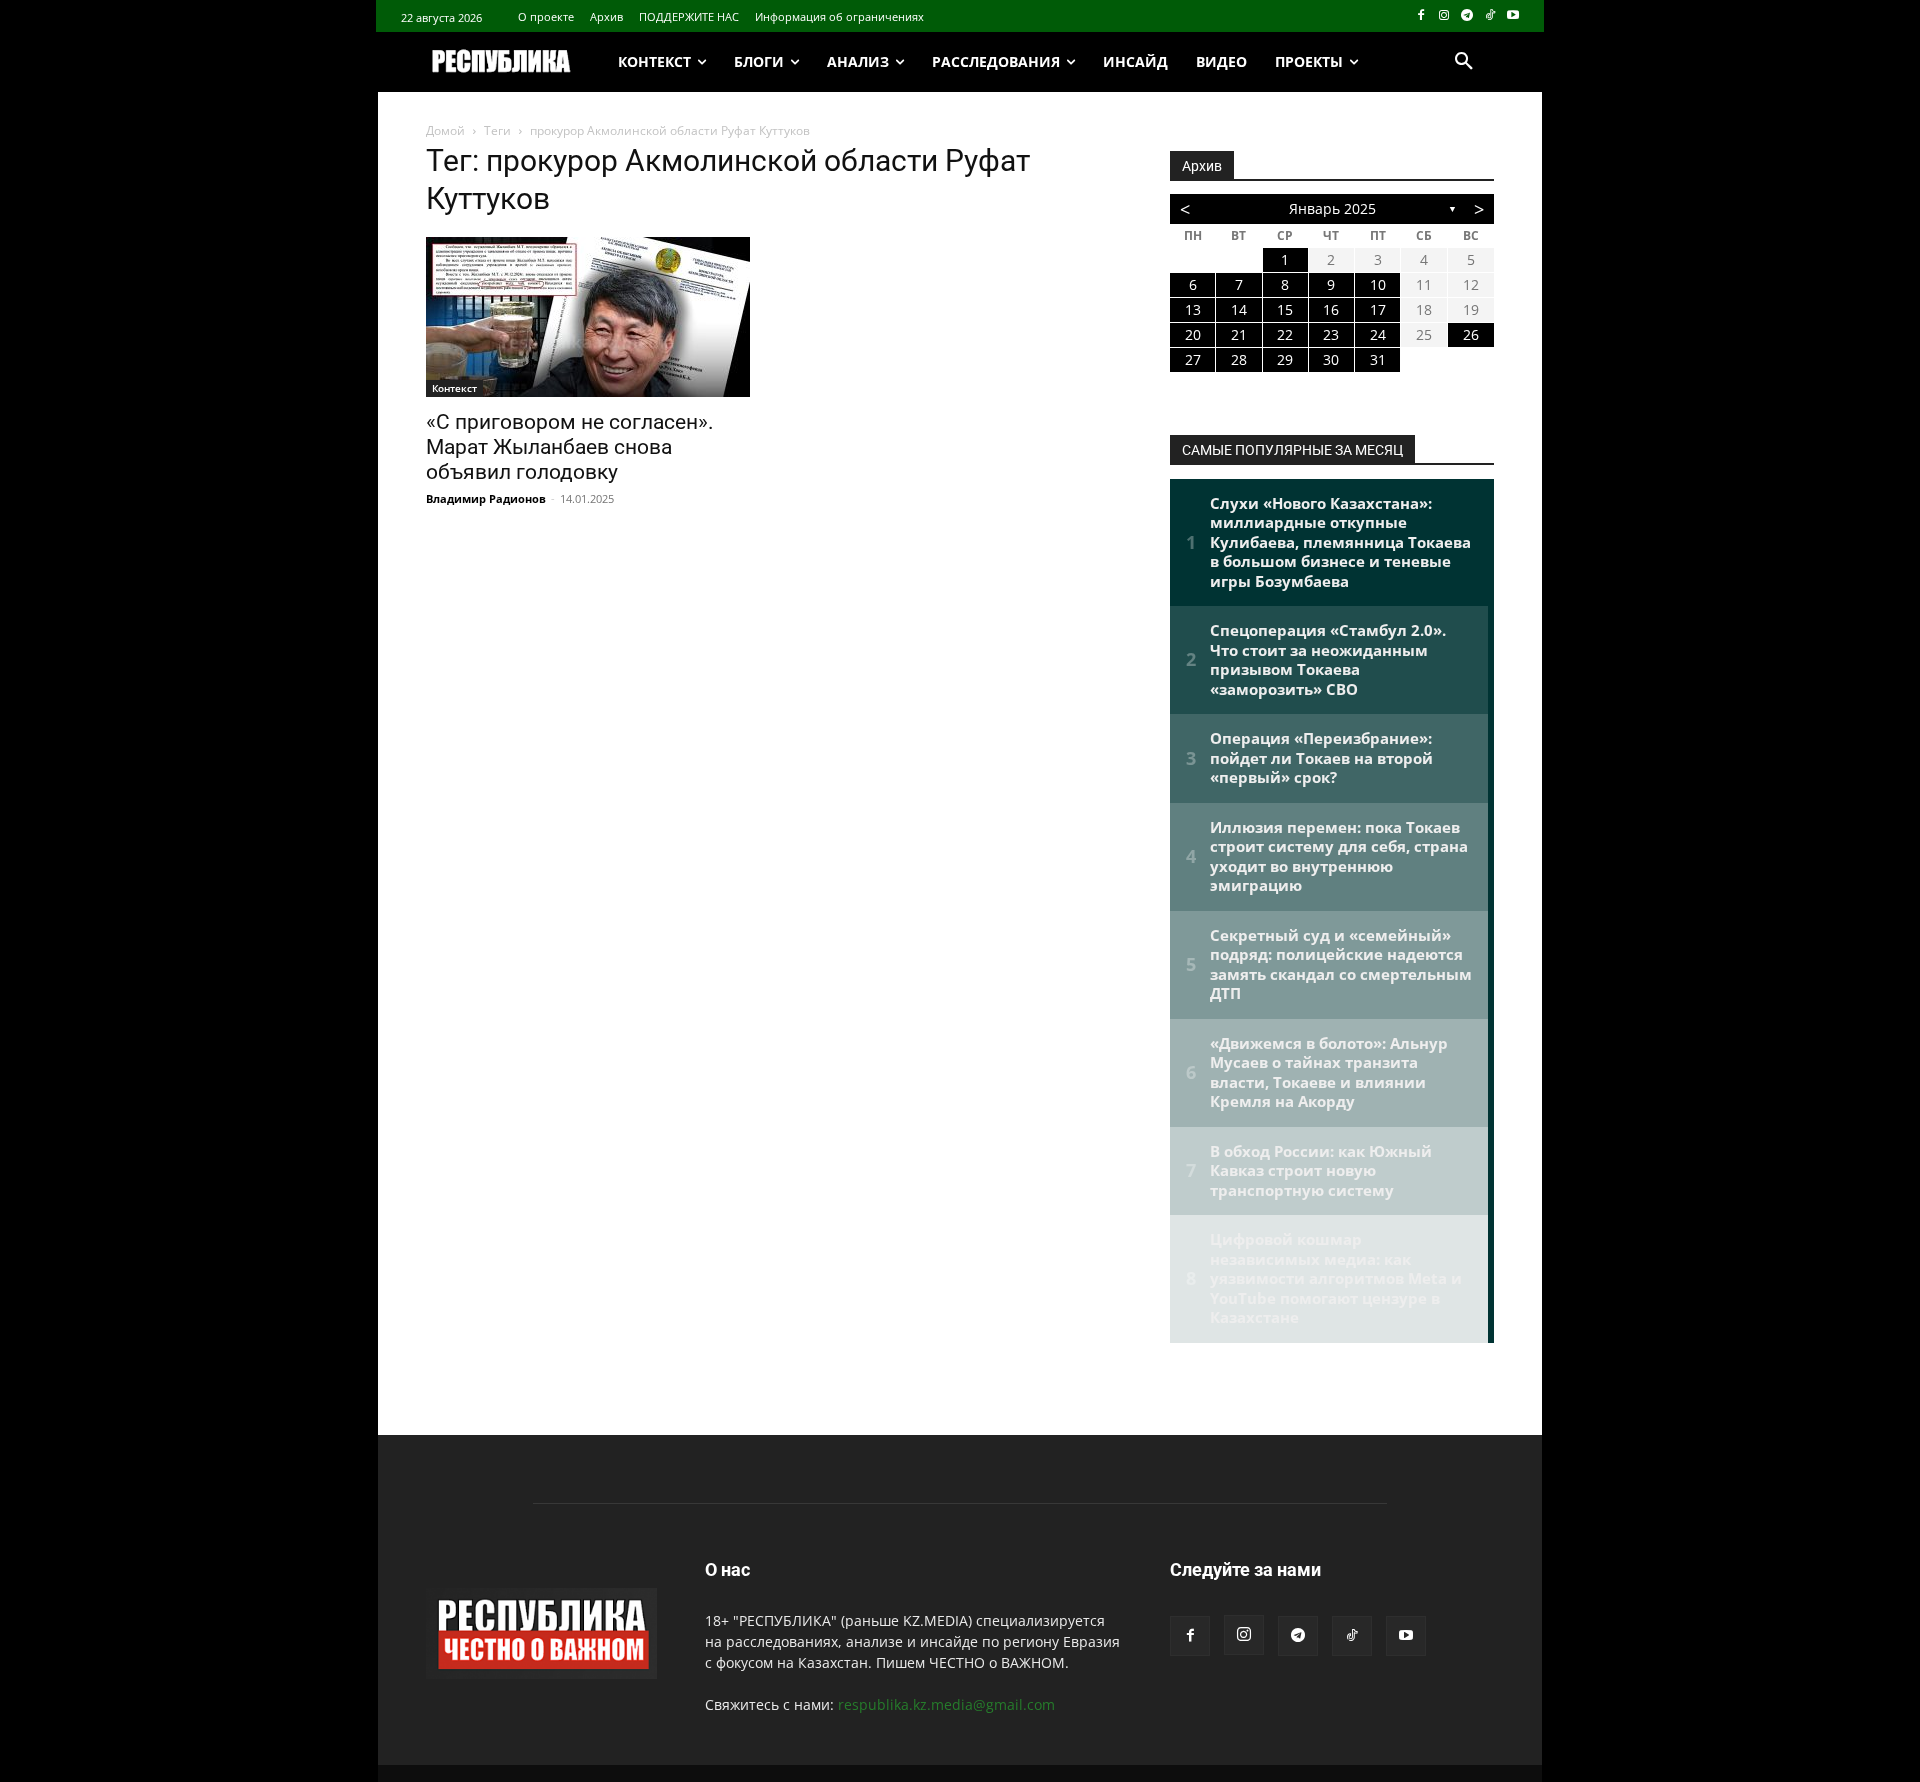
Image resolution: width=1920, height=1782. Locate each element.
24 (1378, 334)
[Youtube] (1512, 16)
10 (1378, 284)
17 (1378, 309)
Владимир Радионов (486, 498)
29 (1285, 359)
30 (1331, 359)
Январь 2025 (1332, 208)
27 (1193, 359)
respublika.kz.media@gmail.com (946, 1704)
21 (1239, 334)
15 (1285, 309)
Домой (445, 130)
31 (1378, 359)
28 (1239, 359)
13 (1193, 309)
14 (1239, 309)
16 (1331, 309)
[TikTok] (1489, 16)
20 (1193, 334)
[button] (1464, 62)
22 (1285, 334)
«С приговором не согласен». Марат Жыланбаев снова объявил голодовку (570, 447)
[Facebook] (1421, 16)
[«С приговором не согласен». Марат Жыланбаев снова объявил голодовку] (588, 317)
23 (1331, 334)
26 (1471, 334)
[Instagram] (1444, 16)
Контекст (454, 388)
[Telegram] (1467, 16)
